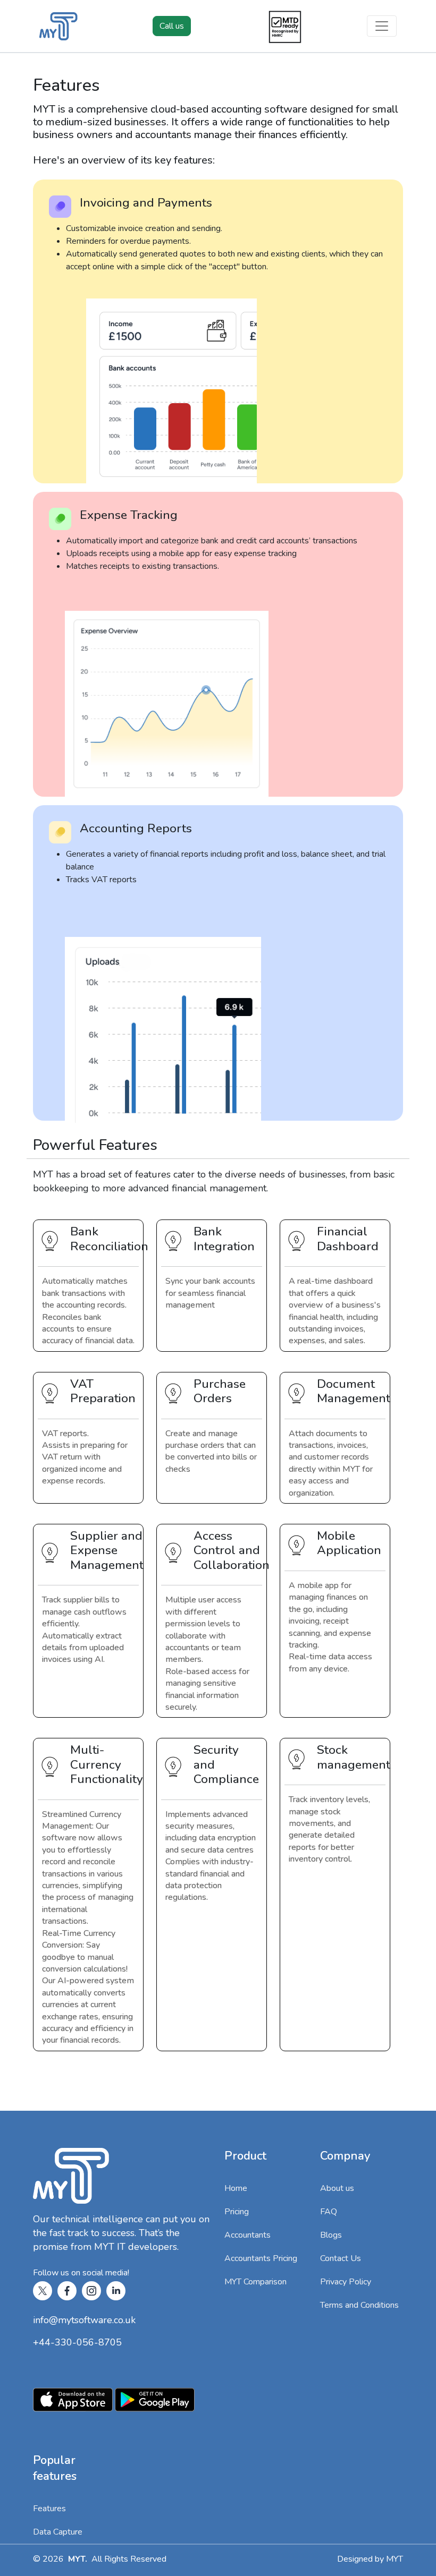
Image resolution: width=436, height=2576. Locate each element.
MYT (395, 2559)
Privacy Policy (346, 2282)
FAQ (329, 2212)
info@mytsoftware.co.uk (84, 2320)
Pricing (237, 2212)
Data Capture (58, 2532)
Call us (172, 26)
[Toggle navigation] (382, 26)
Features (49, 2509)
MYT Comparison (255, 2282)
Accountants (248, 2235)
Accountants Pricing (261, 2258)
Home (236, 2188)
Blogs (331, 2235)
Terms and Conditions (359, 2305)
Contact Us (341, 2258)
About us (337, 2188)
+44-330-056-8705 (77, 2342)
